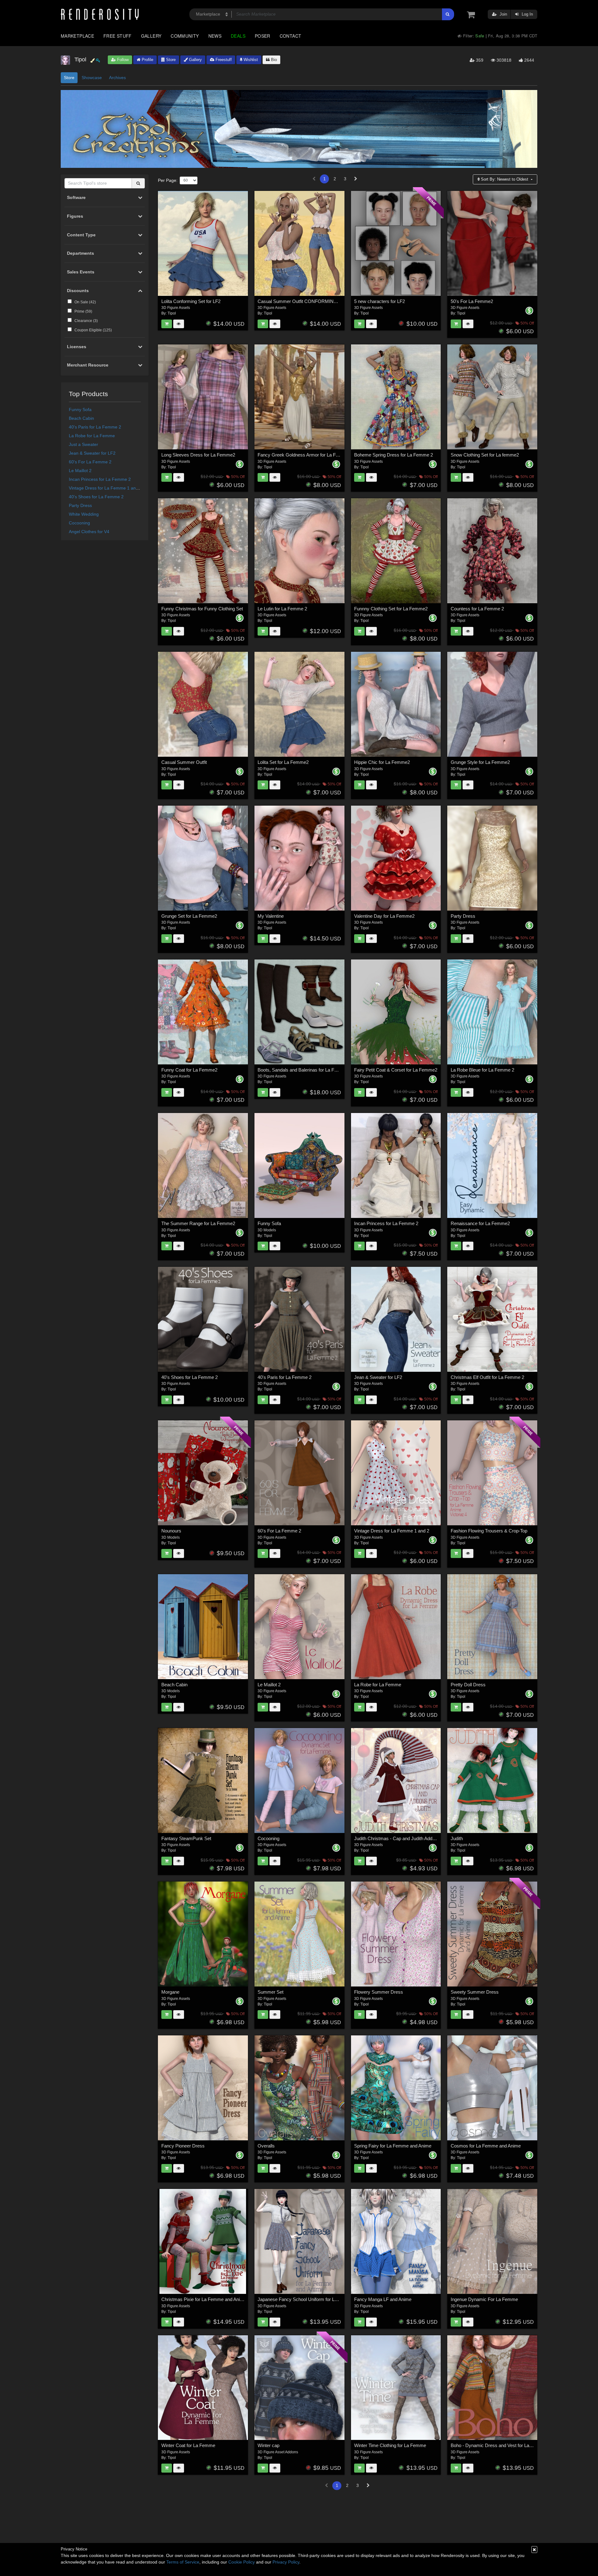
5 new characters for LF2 (380, 301)
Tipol (172, 313)
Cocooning (79, 523)
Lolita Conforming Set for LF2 (191, 301)
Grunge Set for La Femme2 (189, 916)
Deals (238, 36)
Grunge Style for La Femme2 (480, 762)
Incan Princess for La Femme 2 (100, 479)
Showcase (92, 78)
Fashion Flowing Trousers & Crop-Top (489, 1531)
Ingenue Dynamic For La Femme (484, 2299)
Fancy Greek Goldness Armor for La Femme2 (304, 455)
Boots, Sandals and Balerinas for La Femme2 (304, 1070)
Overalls (266, 2146)
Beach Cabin (81, 418)
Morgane (170, 1992)
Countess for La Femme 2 (477, 609)
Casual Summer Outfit (184, 762)
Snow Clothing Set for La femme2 (485, 455)
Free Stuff (118, 36)
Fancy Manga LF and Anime (383, 2299)
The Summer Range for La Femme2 (198, 1223)
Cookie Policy (242, 2562)
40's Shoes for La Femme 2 (96, 497)
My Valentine (271, 916)
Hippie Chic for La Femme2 (382, 762)
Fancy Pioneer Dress (183, 2146)
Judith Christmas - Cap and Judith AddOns (398, 1838)
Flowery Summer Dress (379, 1992)
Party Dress (80, 505)
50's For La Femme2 (472, 301)
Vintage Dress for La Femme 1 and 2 (105, 488)
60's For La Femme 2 (90, 462)
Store (170, 60)
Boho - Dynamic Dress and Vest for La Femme (498, 2445)
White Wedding (84, 514)
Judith (457, 1838)
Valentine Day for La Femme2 (384, 916)
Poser (263, 36)
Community (185, 36)
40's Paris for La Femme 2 (95, 427)
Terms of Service (183, 2562)
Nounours (171, 1531)
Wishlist (250, 60)
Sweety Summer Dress (475, 1992)
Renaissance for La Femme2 (480, 1223)
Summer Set (271, 1992)
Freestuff (223, 60)
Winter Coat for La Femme (188, 2445)
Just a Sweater (83, 444)
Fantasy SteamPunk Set (186, 1838)
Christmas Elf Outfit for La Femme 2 (487, 1377)
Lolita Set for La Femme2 (283, 762)
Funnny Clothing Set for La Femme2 (391, 609)
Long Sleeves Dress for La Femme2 (198, 455)
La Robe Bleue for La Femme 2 (482, 1070)
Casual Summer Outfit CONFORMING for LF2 (305, 301)
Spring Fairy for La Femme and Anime (393, 2146)
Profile (147, 60)
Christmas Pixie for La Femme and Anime (204, 2299)
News (215, 36)
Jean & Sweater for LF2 (92, 453)
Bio (273, 60)
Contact (291, 36)
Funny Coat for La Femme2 (189, 1070)
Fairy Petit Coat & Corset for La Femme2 (396, 1070)
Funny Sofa (80, 410)
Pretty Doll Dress (468, 1685)
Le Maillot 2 (80, 471)
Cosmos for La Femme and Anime (486, 2146)
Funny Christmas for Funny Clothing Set (202, 609)
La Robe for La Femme (92, 436)
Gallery (151, 36)
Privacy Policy (286, 2562)
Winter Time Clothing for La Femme (390, 2445)
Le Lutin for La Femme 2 (282, 609)
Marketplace (77, 36)
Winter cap (268, 2445)
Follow (122, 60)
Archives (117, 78)
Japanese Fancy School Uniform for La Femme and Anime (317, 2299)
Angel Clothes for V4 (89, 532)
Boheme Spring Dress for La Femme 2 (394, 455)
